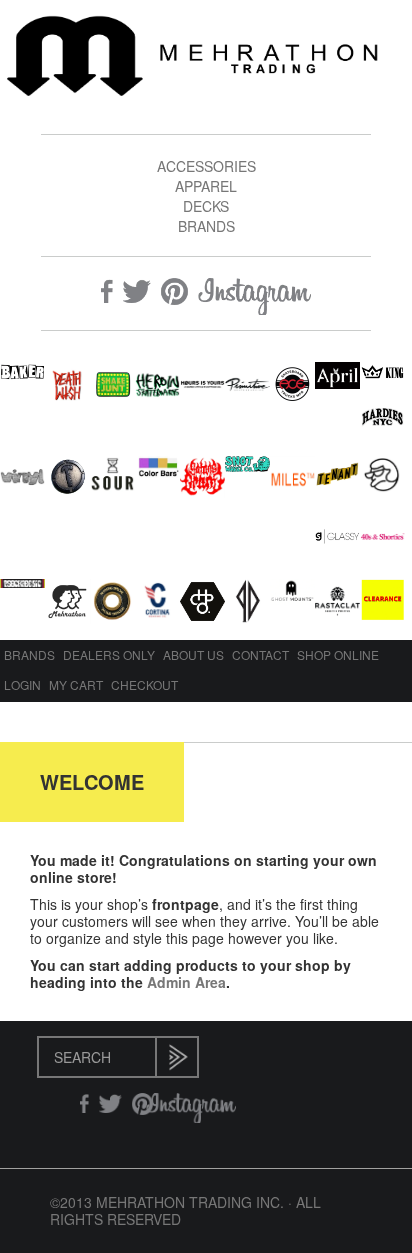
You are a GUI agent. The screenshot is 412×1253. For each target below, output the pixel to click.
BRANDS (206, 226)
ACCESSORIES (206, 166)
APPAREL (206, 186)
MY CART (76, 684)
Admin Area (186, 982)
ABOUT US (193, 654)
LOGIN (22, 684)
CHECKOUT (144, 684)
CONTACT (260, 654)
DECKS (206, 206)
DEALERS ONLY (109, 654)
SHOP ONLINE (338, 654)
